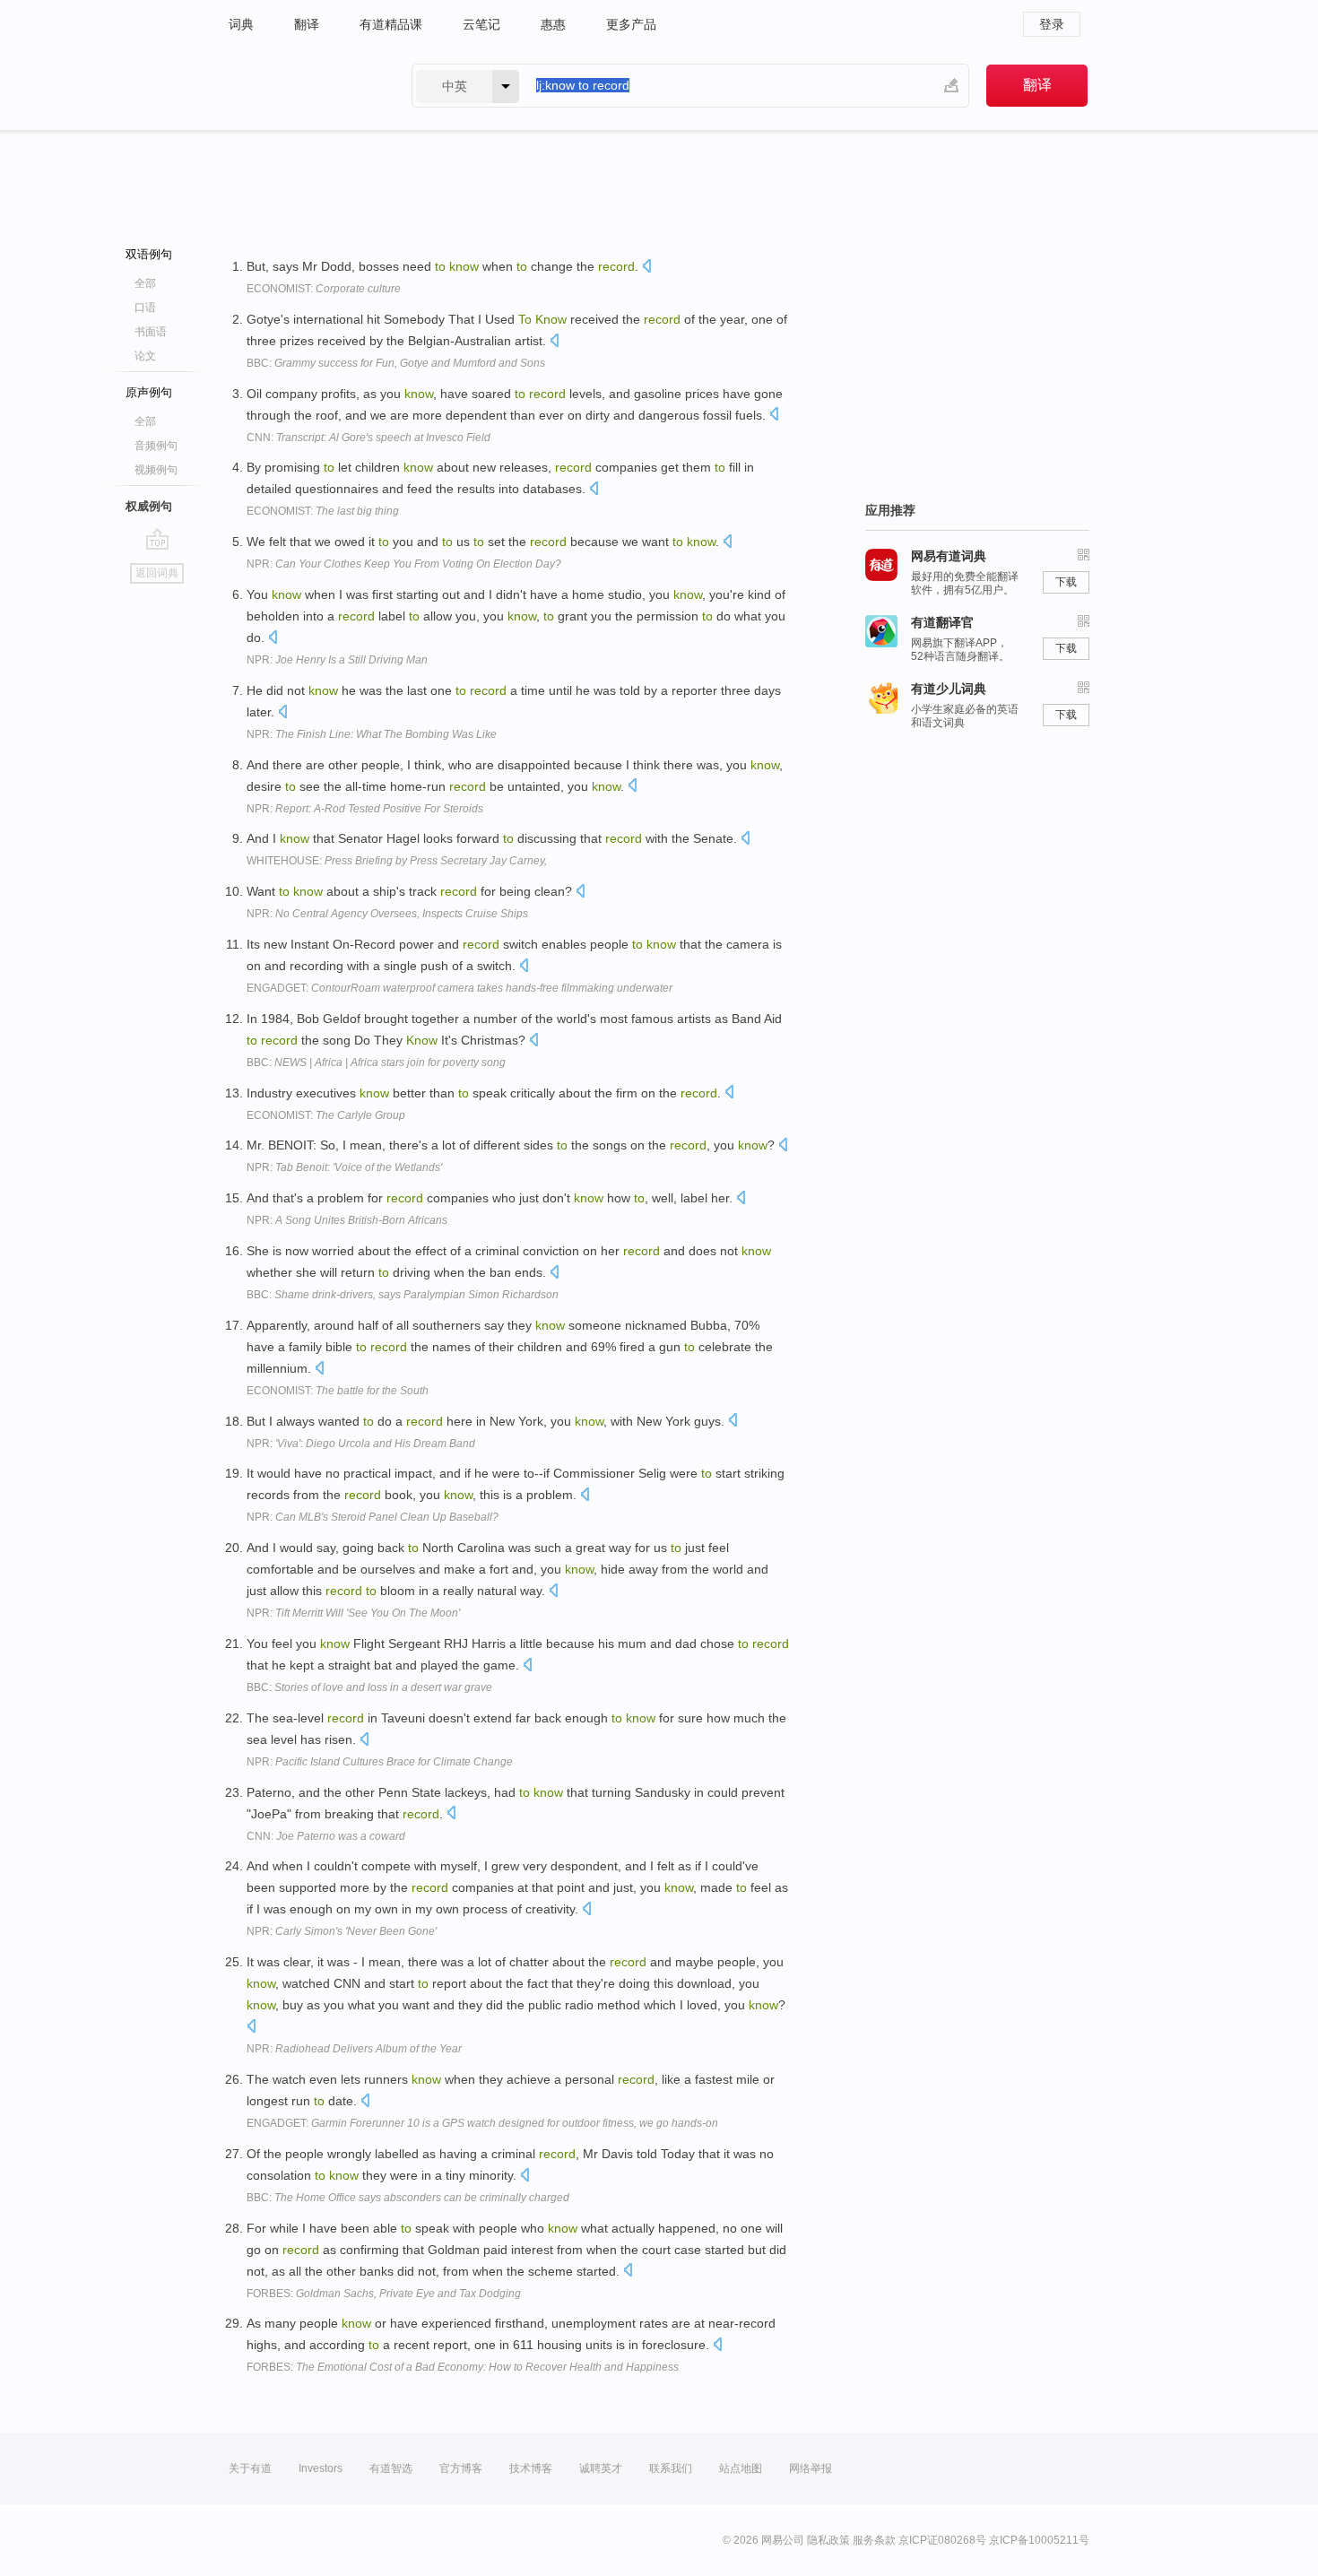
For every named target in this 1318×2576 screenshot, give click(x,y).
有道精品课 (391, 24)
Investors (321, 2468)
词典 (241, 24)
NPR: (404, 564)
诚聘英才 (601, 2468)
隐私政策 (828, 2540)
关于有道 (250, 2468)
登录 (1052, 24)
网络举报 (811, 2468)
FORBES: (384, 2294)
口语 (145, 308)
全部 (145, 283)
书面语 (151, 332)
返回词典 (157, 573)
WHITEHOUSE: (397, 861)
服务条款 (874, 2540)
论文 (145, 356)
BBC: (396, 363)
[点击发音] (646, 268)
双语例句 (149, 254)
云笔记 (481, 24)
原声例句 (149, 392)
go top (157, 539)
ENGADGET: (460, 988)
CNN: (369, 438)
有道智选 (391, 2468)
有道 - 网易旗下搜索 (302, 86)
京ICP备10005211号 (1039, 2540)
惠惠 (553, 24)
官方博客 (461, 2468)
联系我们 (671, 2468)
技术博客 (531, 2468)
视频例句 (156, 470)
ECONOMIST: (324, 289)
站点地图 (741, 2468)
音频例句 (156, 446)
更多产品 (631, 24)
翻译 (307, 24)
